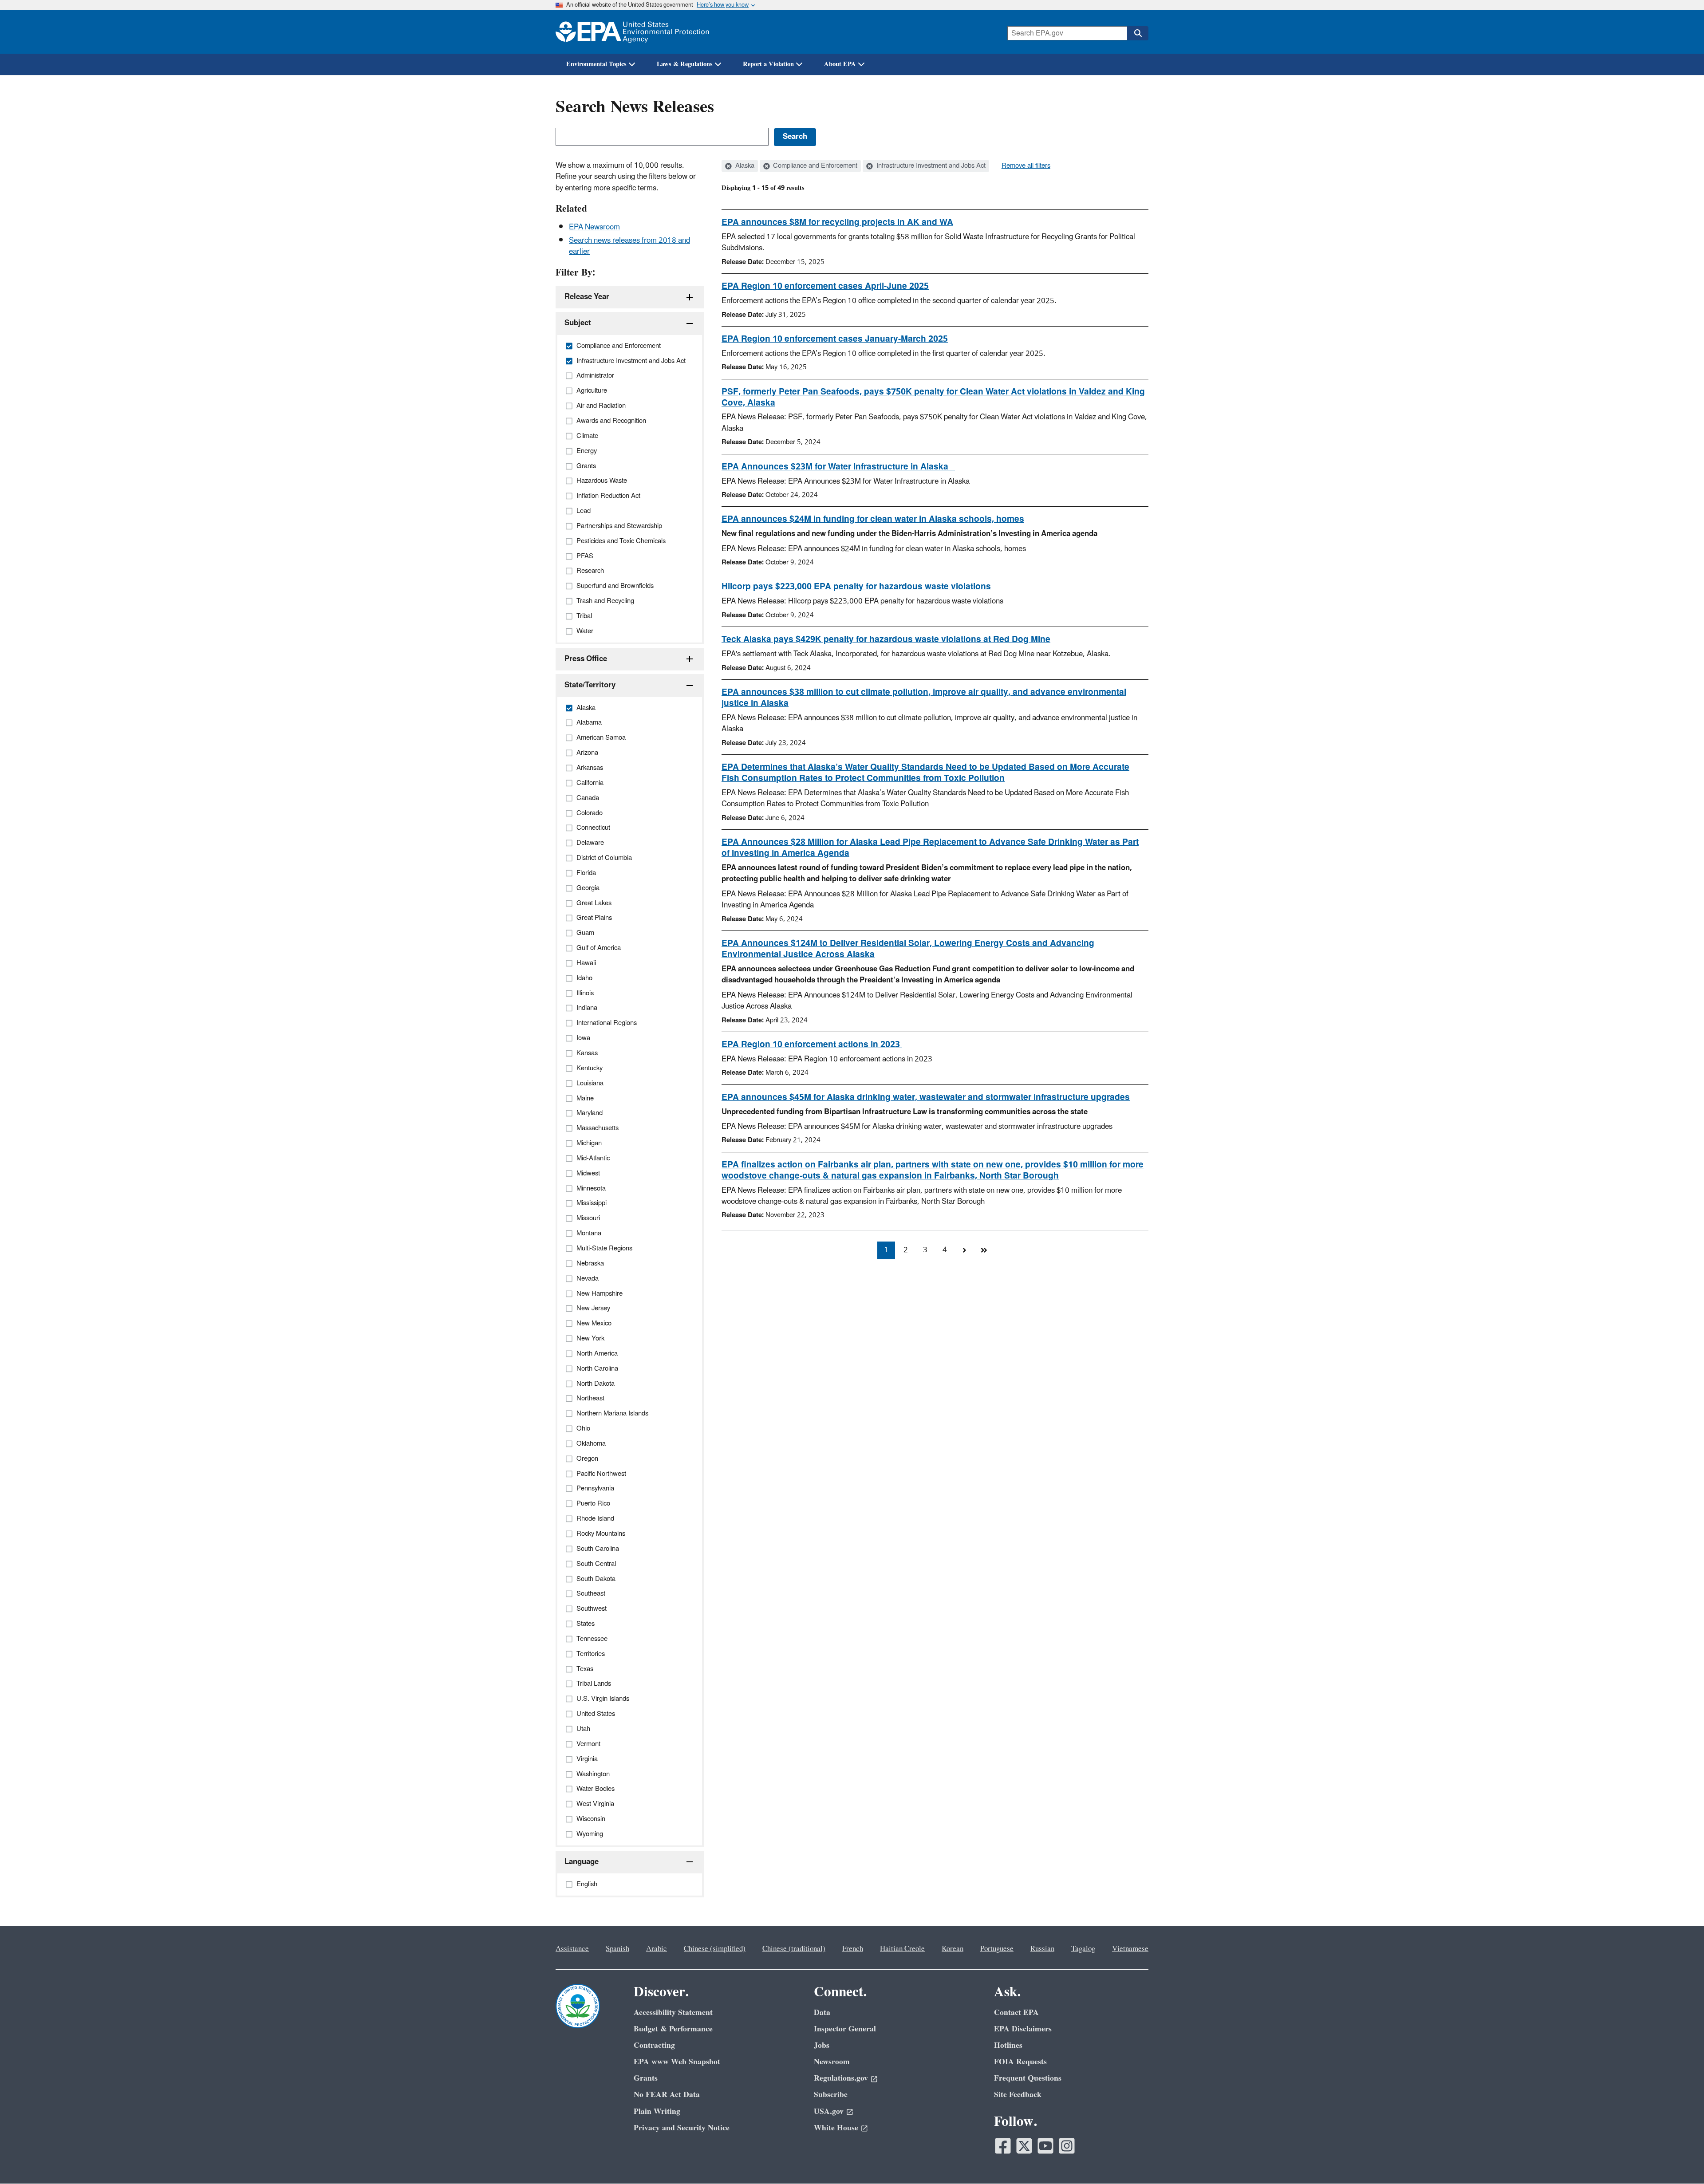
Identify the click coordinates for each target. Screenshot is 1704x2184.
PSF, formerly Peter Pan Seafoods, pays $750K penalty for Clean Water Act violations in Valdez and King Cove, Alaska (933, 397)
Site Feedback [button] (1018, 2095)
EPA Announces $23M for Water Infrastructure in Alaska (838, 467)
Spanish (617, 1949)
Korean (953, 1949)
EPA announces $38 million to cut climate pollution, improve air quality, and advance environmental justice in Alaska (924, 698)
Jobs (822, 2045)
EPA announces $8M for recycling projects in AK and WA (837, 222)
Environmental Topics (596, 64)
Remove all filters (1026, 166)
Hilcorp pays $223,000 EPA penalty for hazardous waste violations (856, 587)
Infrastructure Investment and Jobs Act (930, 166)
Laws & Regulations (685, 64)
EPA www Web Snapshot (677, 2062)
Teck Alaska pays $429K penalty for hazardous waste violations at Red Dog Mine (886, 639)
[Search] (1138, 33)
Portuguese (997, 1949)
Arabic (657, 1949)
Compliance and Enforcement (814, 166)
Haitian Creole (902, 1949)
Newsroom (832, 2062)
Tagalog (1083, 1949)
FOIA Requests (1020, 2062)
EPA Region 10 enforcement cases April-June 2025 (825, 286)
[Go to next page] (964, 1250)
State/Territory (590, 685)
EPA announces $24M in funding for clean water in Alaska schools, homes (873, 519)
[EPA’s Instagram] (1067, 2146)
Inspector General (845, 2029)
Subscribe (831, 2095)
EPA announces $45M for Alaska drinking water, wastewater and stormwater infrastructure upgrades (926, 1097)
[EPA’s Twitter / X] (1024, 2146)
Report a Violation (768, 64)
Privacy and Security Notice (682, 2128)
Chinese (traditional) (794, 1949)
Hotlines (1008, 2045)
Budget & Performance (673, 2029)
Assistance (572, 1949)
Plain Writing (657, 2111)
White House (836, 2128)
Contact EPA (1016, 2013)
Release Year (587, 297)
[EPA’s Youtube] (1045, 2146)
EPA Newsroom (594, 227)
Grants (646, 2078)
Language (582, 1862)
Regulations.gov (841, 2078)
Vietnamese (1130, 1949)
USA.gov (829, 2111)
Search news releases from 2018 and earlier (629, 246)
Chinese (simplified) (715, 1949)
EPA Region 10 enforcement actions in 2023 (812, 1045)
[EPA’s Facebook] (1003, 2146)
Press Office (586, 659)
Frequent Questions (1028, 2078)
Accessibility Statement (673, 2013)
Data (822, 2013)
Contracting (654, 2045)
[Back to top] (1680, 2160)
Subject (578, 323)
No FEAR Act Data (667, 2095)
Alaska (744, 166)
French (853, 1949)
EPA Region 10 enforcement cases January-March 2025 (835, 339)
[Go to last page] (984, 1250)
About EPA (840, 64)
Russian (1042, 1949)
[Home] (632, 32)
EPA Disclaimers (1023, 2029)
